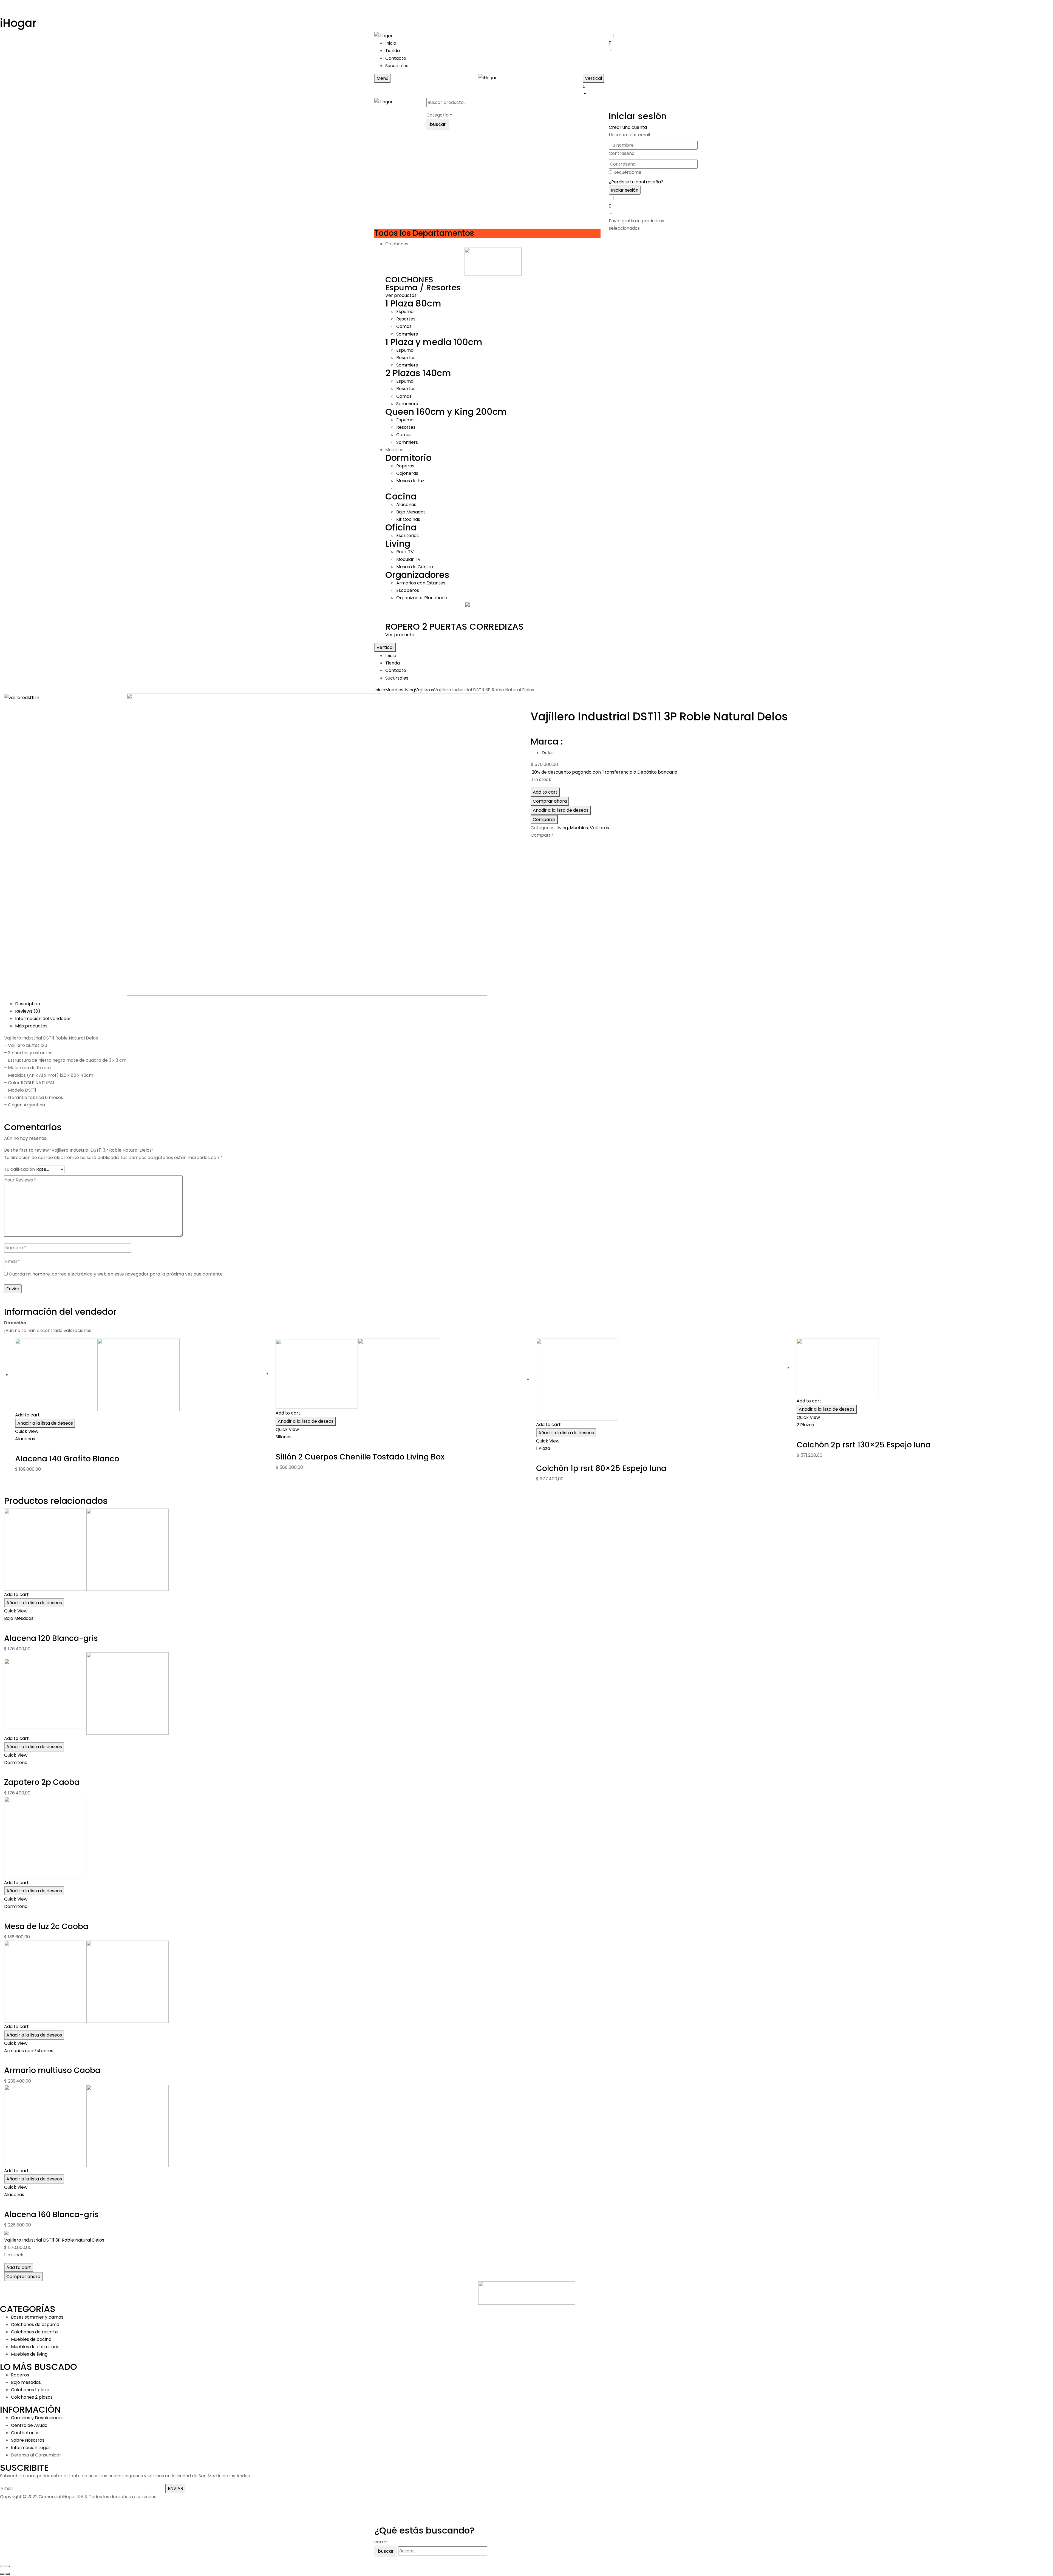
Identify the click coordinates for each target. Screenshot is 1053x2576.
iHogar (18, 23)
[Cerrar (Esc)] (2, 2566)
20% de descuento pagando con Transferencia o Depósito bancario (605, 772)
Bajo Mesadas (19, 1618)
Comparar (544, 820)
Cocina (401, 496)
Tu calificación (19, 1169)
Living (398, 543)
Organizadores (417, 575)
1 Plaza (543, 1448)
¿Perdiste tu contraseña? (636, 182)
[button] (644, 46)
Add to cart (545, 792)
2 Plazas (805, 1425)
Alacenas (25, 1439)
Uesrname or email (629, 135)
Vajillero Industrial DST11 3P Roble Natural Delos (54, 2240)
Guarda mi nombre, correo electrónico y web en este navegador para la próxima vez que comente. (116, 1274)
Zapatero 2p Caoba (42, 1782)
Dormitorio (408, 458)
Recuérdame (627, 172)
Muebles (394, 690)
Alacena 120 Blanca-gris (51, 1638)
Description (28, 1004)
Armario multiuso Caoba (52, 2070)
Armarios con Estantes (29, 2051)
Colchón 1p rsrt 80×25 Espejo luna (601, 1468)
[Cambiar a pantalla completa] (8, 2566)
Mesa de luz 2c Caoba (46, 1926)
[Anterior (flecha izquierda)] (2, 2574)
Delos (548, 753)
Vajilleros (424, 690)
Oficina (401, 527)
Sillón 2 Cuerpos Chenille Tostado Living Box (360, 1457)
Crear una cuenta (628, 127)
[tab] (532, 1004)
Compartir (542, 835)
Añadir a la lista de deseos (561, 810)
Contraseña (622, 153)
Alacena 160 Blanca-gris (51, 2215)
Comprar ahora (550, 801)
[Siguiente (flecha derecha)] (8, 2574)
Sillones (284, 1437)
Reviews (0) (28, 1011)
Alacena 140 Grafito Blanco (67, 1459)
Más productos (31, 1026)
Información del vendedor (43, 1019)
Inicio (380, 690)
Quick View (27, 1431)
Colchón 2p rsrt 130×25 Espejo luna (864, 1445)
